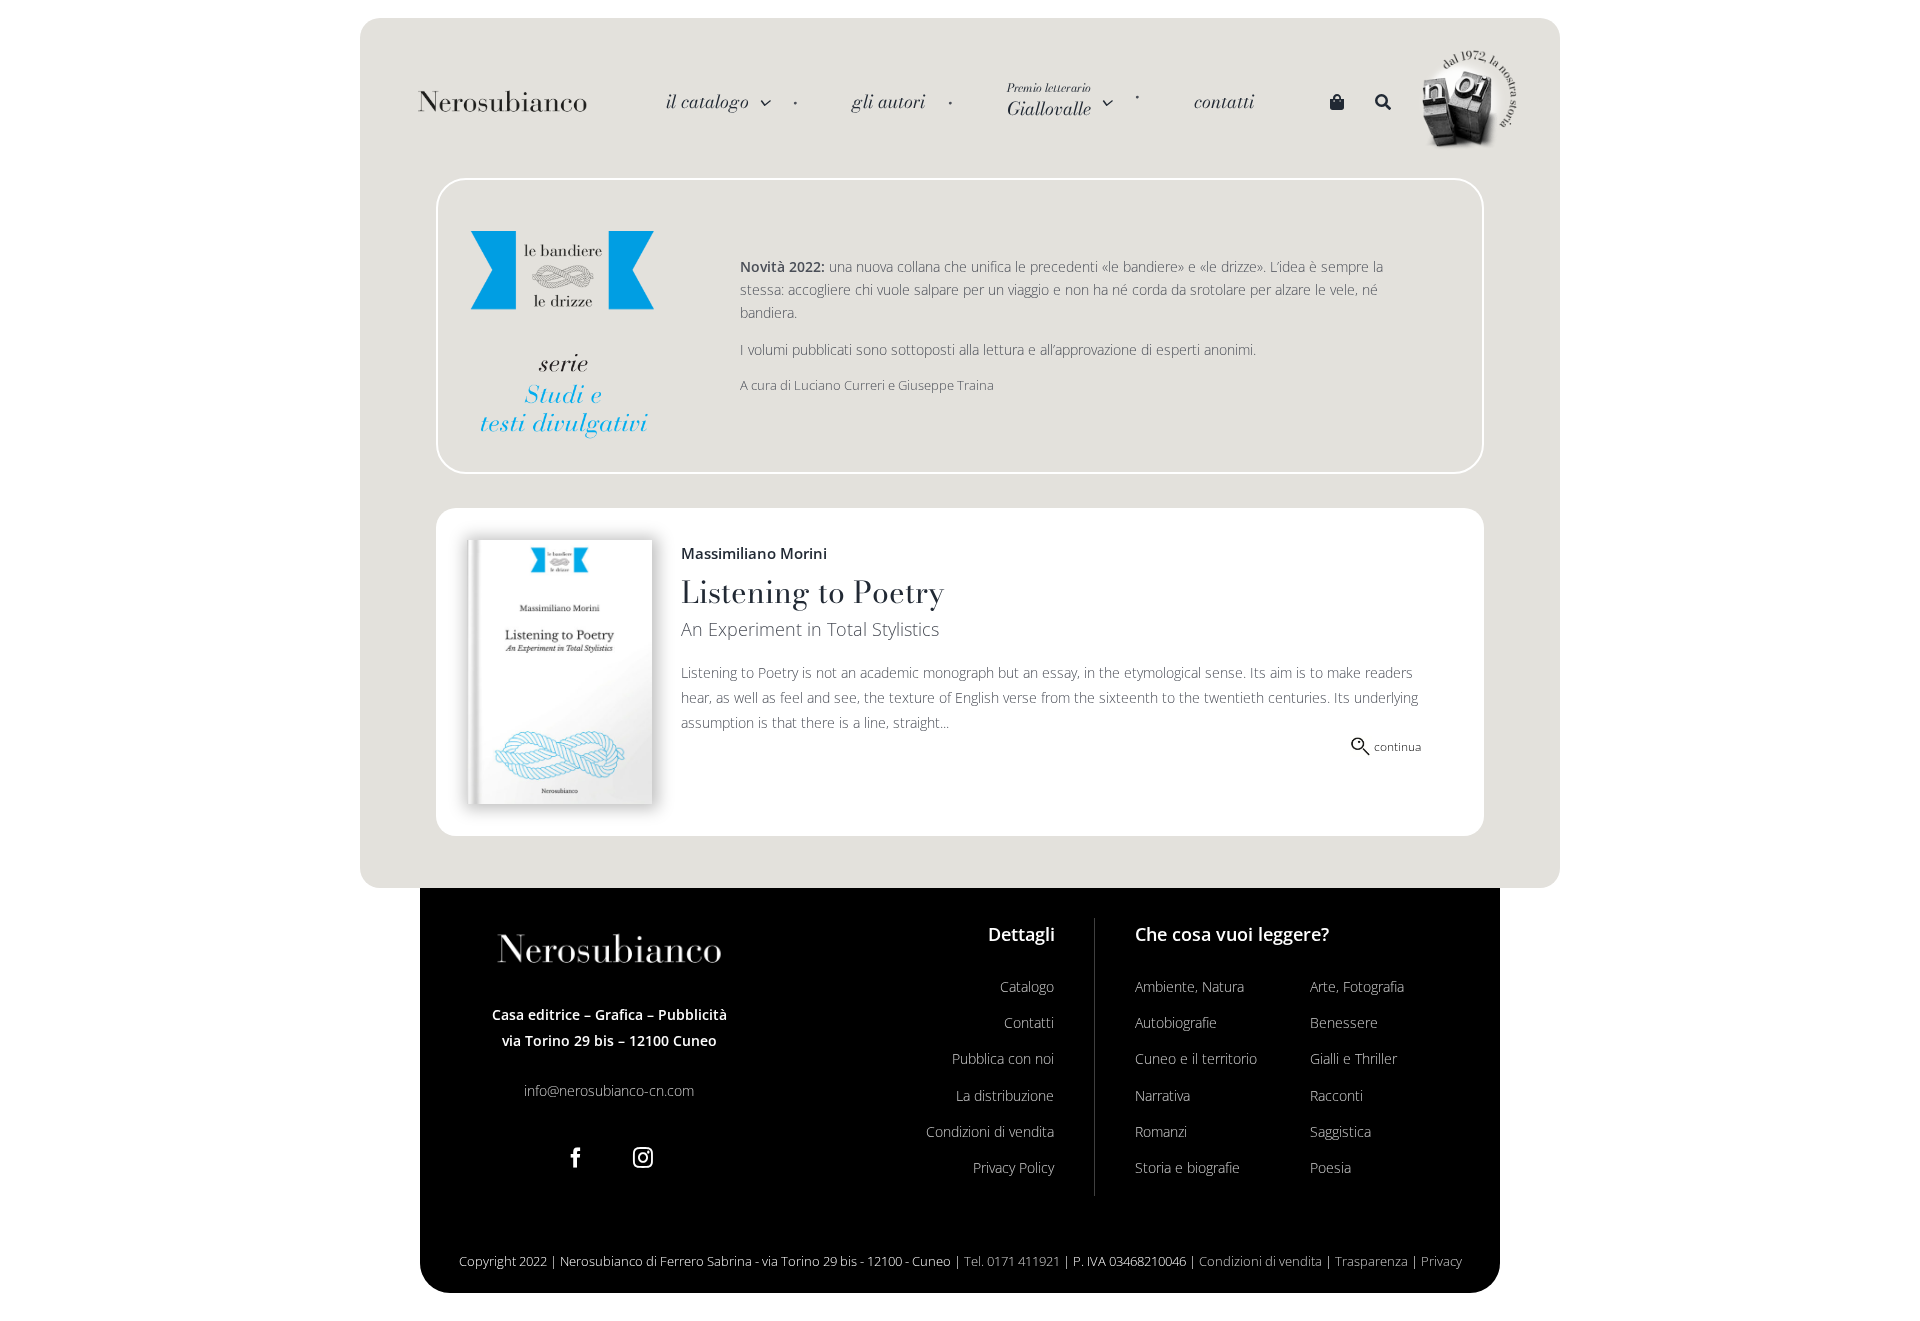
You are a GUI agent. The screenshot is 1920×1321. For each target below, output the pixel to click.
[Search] (1383, 102)
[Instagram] (643, 1158)
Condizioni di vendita (1260, 1261)
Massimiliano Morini (754, 553)
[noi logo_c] (1469, 101)
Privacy (1441, 1261)
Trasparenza (1371, 1261)
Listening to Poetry (812, 592)
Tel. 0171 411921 (1012, 1261)
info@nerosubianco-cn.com (609, 1090)
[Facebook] (576, 1158)
